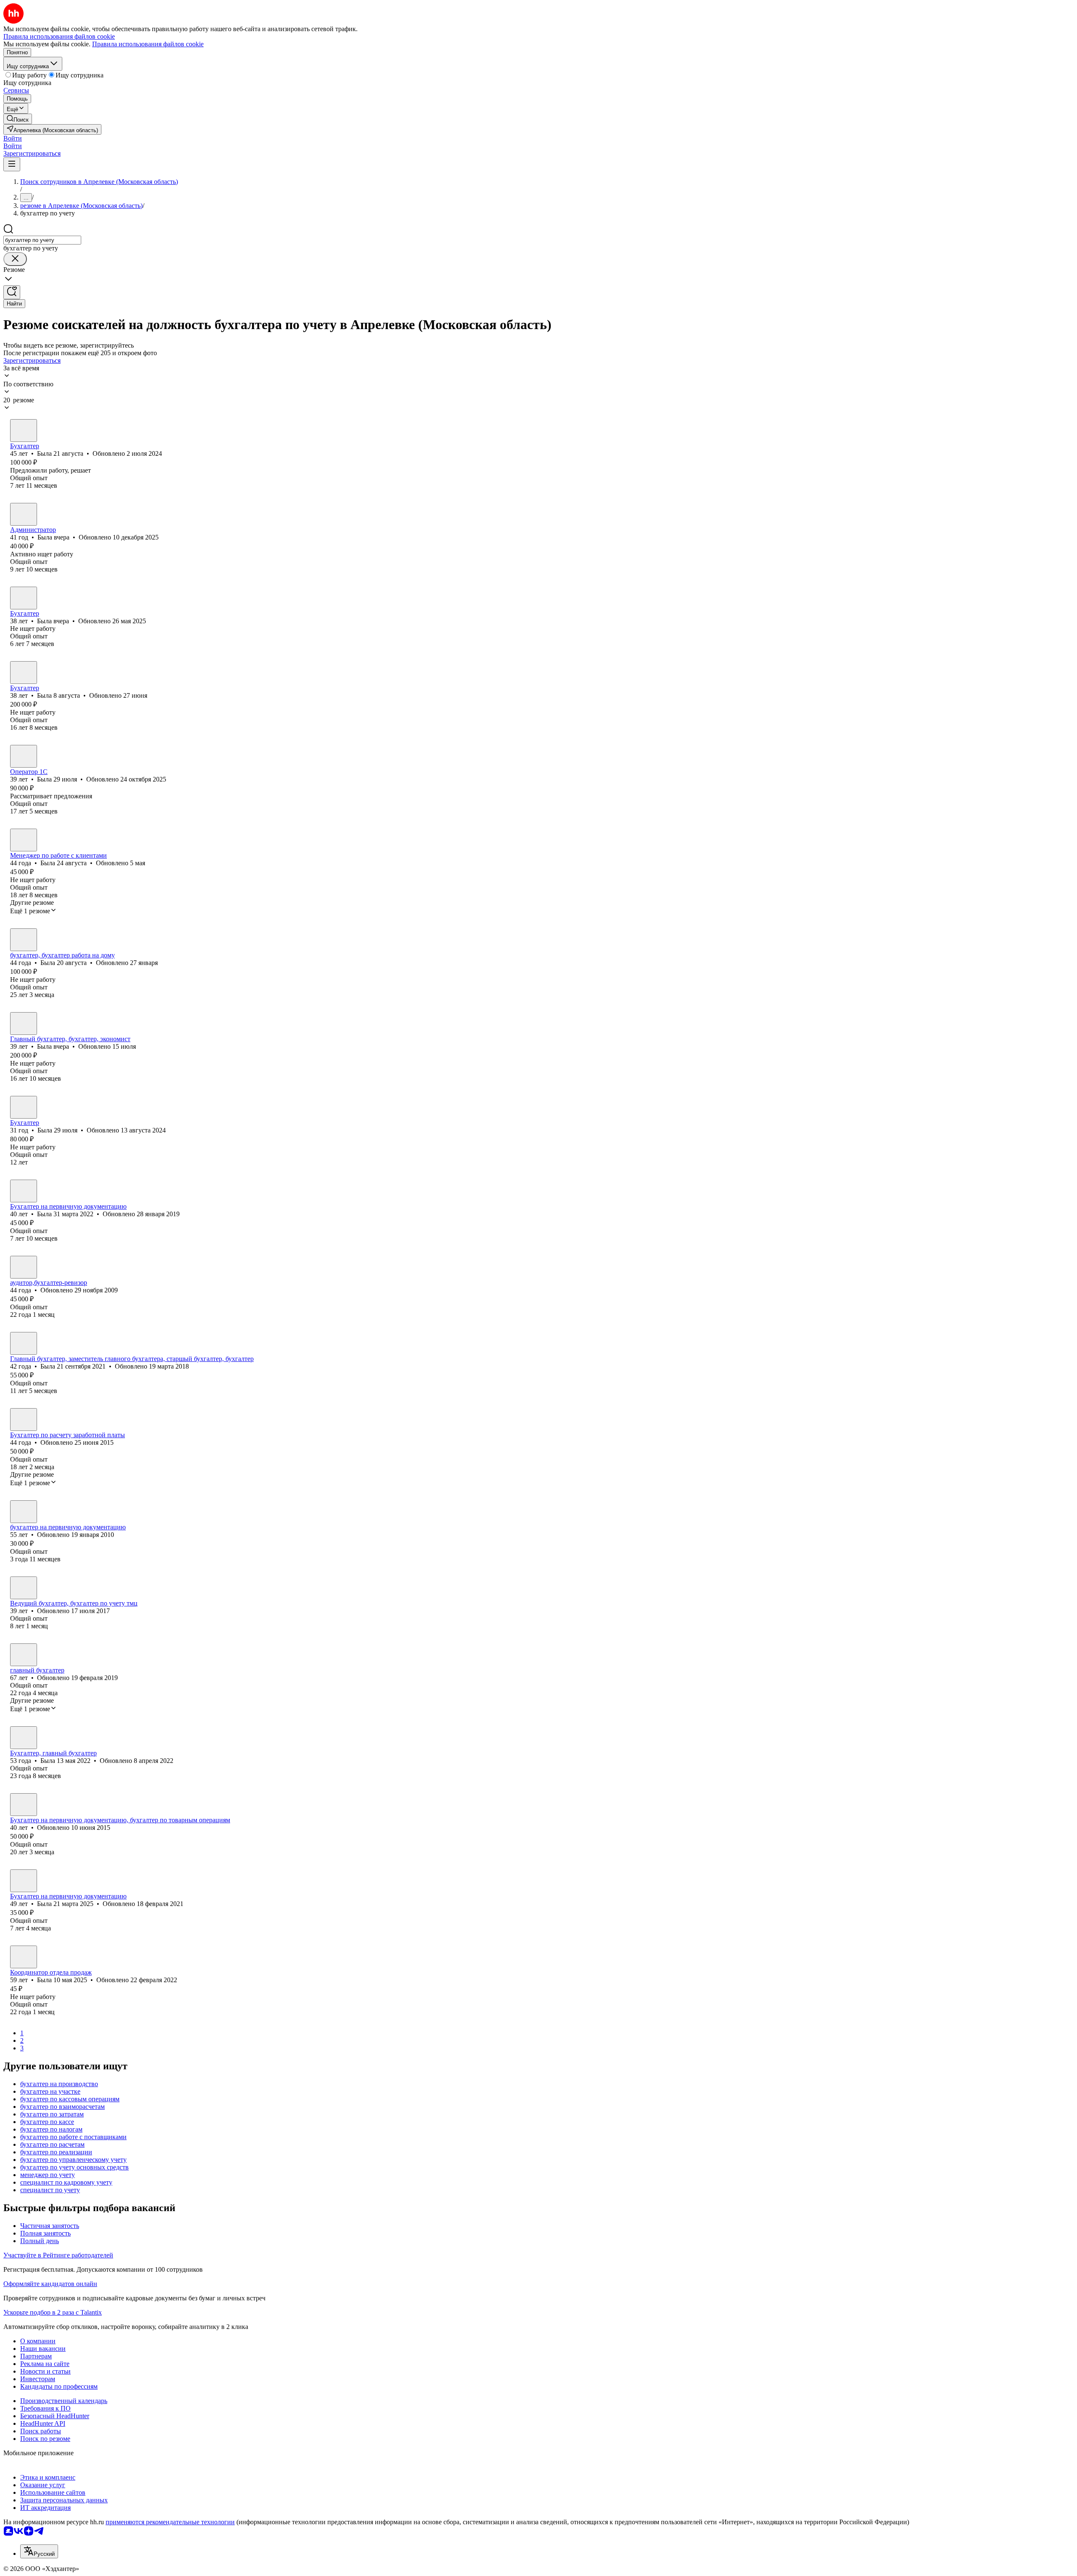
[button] (13, 138)
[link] (18, 119)
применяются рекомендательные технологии (170, 2522)
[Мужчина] (24, 1655)
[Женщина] (24, 431)
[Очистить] (15, 259)
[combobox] (42, 240)
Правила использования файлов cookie (148, 44)
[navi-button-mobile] (12, 164)
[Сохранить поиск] (12, 292)
